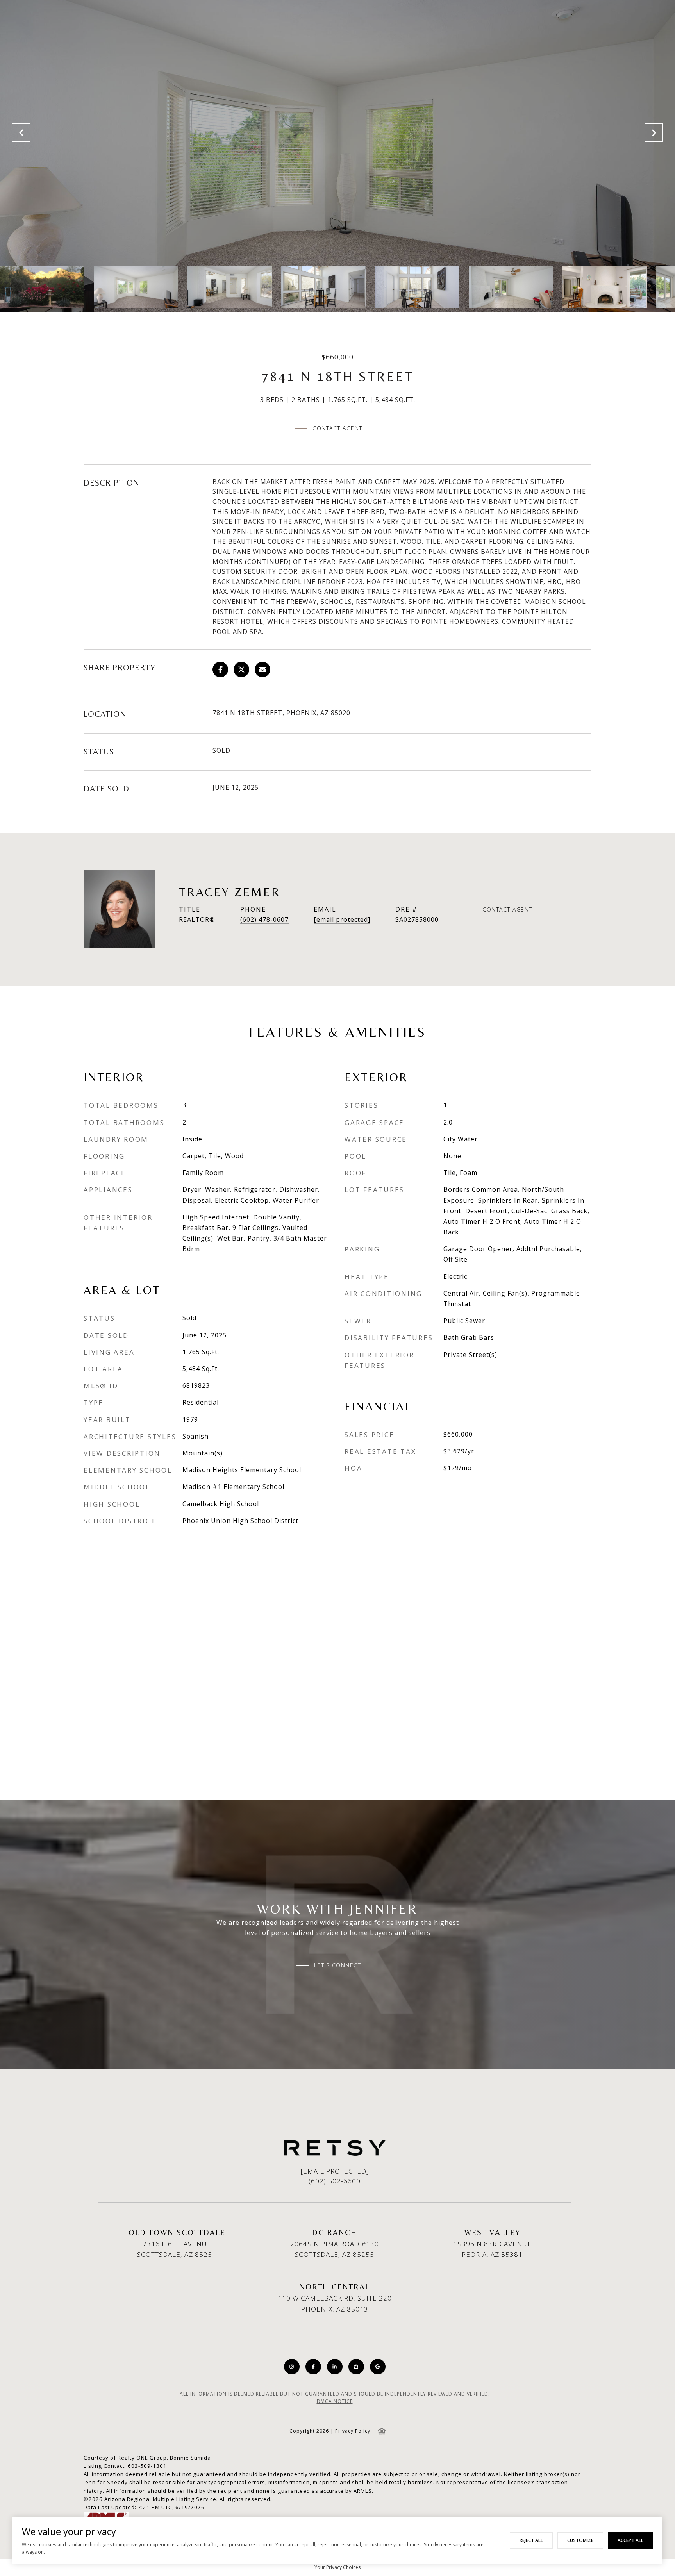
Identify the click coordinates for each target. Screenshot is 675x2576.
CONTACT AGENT (507, 910)
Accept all (630, 2540)
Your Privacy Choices (337, 2567)
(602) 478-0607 (264, 919)
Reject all (531, 2540)
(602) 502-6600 (335, 2181)
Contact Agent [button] (337, 428)
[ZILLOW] (356, 2367)
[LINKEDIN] (335, 2367)
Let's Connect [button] (338, 1965)
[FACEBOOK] (313, 2367)
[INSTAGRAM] (292, 2367)
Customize (580, 2540)
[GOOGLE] (378, 2367)
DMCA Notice (335, 2401)
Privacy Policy (353, 2431)
